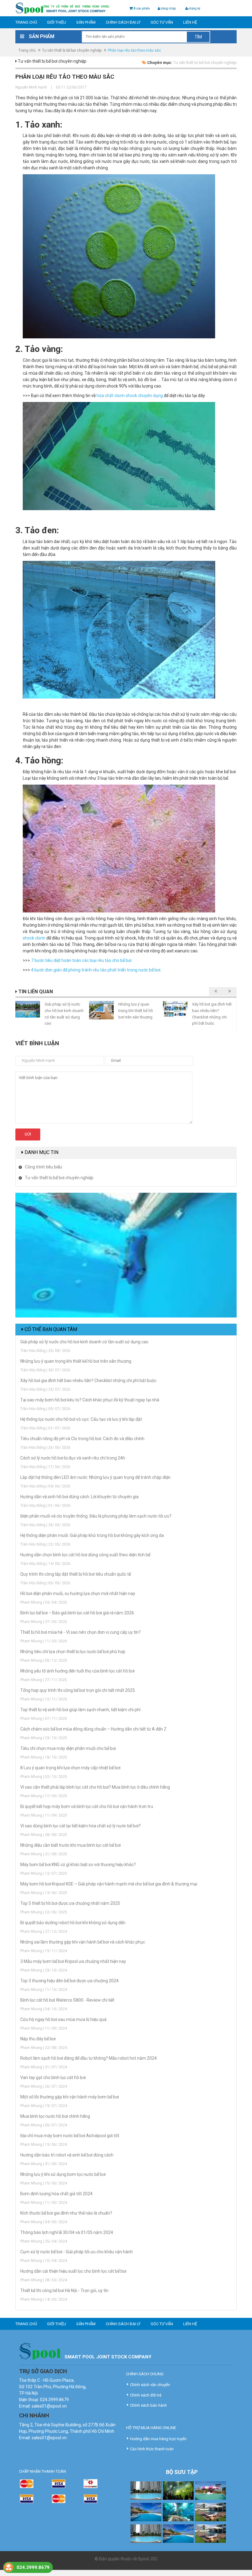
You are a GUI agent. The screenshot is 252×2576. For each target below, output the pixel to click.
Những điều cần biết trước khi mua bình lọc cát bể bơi (71, 1845)
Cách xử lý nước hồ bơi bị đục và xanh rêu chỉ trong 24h (73, 1458)
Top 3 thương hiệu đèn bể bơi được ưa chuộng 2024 (69, 1981)
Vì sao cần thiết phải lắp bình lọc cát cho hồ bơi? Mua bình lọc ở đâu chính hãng (95, 1787)
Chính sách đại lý (123, 22)
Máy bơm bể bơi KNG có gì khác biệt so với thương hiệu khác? (78, 1865)
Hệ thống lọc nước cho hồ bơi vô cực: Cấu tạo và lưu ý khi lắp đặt (81, 1419)
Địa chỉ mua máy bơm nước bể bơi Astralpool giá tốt (70, 2136)
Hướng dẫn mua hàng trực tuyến (158, 2439)
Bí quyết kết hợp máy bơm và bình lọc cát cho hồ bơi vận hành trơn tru (87, 1806)
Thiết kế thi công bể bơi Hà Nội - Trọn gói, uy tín (64, 2290)
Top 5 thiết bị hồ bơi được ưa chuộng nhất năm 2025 (70, 1903)
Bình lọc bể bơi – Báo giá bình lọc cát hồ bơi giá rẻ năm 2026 (77, 1613)
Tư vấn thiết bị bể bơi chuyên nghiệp (72, 50)
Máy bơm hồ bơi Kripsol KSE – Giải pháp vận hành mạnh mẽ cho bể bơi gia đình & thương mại (109, 1884)
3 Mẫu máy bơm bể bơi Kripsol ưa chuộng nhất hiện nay (73, 1961)
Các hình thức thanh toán (152, 2449)
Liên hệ (190, 22)
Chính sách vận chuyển (150, 2385)
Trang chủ (26, 22)
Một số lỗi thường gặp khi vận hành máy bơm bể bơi (70, 2097)
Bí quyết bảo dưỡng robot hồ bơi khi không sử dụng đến (73, 1923)
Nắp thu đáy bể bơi (38, 2039)
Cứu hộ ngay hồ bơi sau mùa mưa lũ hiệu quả (63, 2019)
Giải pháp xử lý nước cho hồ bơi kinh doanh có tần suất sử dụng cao (84, 1342)
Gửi (28, 1134)
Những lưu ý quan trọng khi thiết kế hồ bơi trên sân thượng (136, 1010)
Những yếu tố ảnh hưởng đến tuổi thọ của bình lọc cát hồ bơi (77, 1671)
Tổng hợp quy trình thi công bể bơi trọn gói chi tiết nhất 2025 (78, 1690)
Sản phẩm (86, 22)
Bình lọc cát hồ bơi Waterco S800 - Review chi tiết (67, 2000)
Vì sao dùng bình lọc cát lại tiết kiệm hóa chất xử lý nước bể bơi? (81, 1826)
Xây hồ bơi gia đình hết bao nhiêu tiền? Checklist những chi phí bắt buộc (88, 1381)
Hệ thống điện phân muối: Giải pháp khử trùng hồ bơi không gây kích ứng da (92, 1535)
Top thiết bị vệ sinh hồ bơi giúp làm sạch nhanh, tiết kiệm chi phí (80, 1710)
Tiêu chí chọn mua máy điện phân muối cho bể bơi (68, 1748)
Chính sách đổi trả (146, 2395)
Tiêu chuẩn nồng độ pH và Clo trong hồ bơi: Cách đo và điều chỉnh (82, 1439)
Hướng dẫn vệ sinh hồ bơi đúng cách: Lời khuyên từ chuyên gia (79, 1497)
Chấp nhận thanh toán (43, 2471)
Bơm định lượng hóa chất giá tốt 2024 (56, 2194)
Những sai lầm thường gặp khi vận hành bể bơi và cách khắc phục (83, 1942)
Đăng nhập (168, 8)
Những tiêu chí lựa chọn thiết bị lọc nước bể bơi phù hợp (73, 1652)
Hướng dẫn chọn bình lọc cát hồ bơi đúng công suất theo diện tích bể (85, 1555)
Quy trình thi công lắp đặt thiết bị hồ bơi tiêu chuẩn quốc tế (76, 1574)
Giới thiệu (57, 22)
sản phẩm (142, 8)
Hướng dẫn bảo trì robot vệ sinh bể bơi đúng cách (67, 2155)
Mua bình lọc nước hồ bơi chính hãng (55, 2116)
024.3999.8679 (33, 2567)
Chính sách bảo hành (148, 2405)
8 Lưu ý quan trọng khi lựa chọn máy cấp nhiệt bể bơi (70, 1768)
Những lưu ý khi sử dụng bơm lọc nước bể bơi (63, 2174)
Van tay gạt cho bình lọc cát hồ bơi (53, 2078)
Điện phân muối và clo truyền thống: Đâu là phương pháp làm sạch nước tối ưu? (96, 1516)
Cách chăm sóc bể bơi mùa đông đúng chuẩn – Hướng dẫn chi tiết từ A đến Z (93, 1729)
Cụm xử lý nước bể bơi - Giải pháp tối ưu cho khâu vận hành (77, 2252)
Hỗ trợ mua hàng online (151, 2428)
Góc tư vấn (162, 22)
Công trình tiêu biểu (43, 1167)
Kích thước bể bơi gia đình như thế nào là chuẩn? (66, 2213)
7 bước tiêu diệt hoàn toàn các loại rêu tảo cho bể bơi (81, 960)
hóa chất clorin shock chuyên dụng (130, 396)
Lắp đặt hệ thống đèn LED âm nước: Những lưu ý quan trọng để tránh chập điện (95, 1477)
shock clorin (34, 938)
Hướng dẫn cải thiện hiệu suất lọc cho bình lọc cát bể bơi (73, 2271)
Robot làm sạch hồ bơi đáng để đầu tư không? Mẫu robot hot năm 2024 (89, 2058)
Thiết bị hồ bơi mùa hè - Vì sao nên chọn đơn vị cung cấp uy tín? (81, 1632)
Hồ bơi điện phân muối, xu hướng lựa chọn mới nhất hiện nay (78, 1593)
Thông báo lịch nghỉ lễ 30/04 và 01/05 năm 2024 (67, 2232)
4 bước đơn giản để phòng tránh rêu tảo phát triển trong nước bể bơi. (96, 970)
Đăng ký (195, 8)
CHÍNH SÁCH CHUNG (145, 2374)
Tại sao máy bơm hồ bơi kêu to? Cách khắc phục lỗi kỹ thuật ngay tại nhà (90, 1400)
